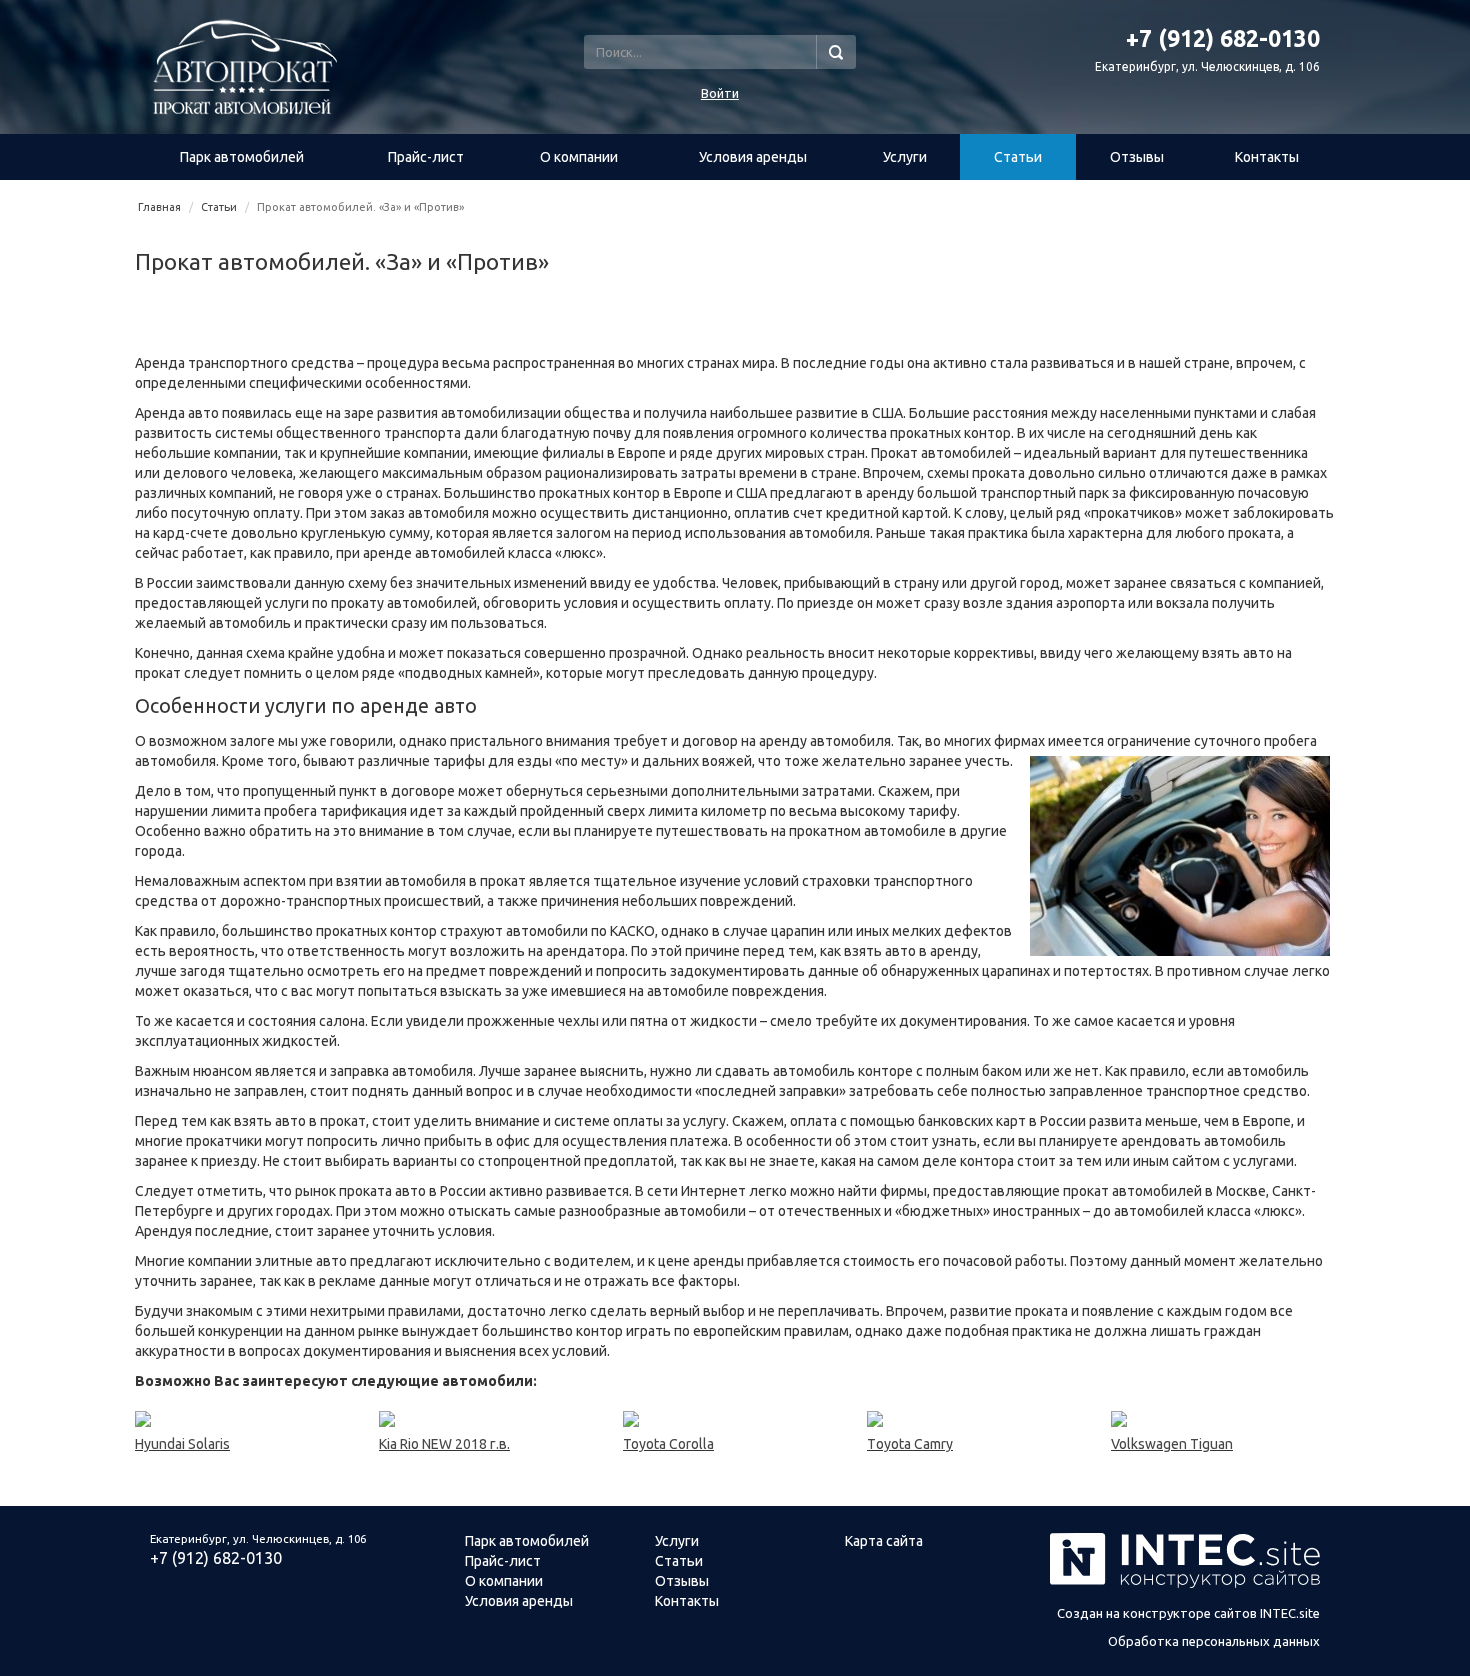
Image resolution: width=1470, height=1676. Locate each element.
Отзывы (1137, 157)
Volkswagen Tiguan (1172, 1444)
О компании (579, 157)
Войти (720, 93)
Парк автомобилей (242, 157)
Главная (159, 207)
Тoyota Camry (910, 1444)
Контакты (1267, 157)
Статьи (1018, 157)
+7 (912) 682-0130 (216, 1558)
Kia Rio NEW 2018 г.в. (444, 1444)
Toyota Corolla (668, 1444)
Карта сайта (884, 1541)
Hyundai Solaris (182, 1444)
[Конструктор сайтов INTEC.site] (1185, 1584)
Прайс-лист (426, 157)
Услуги (905, 157)
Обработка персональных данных (1214, 1641)
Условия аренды (753, 157)
